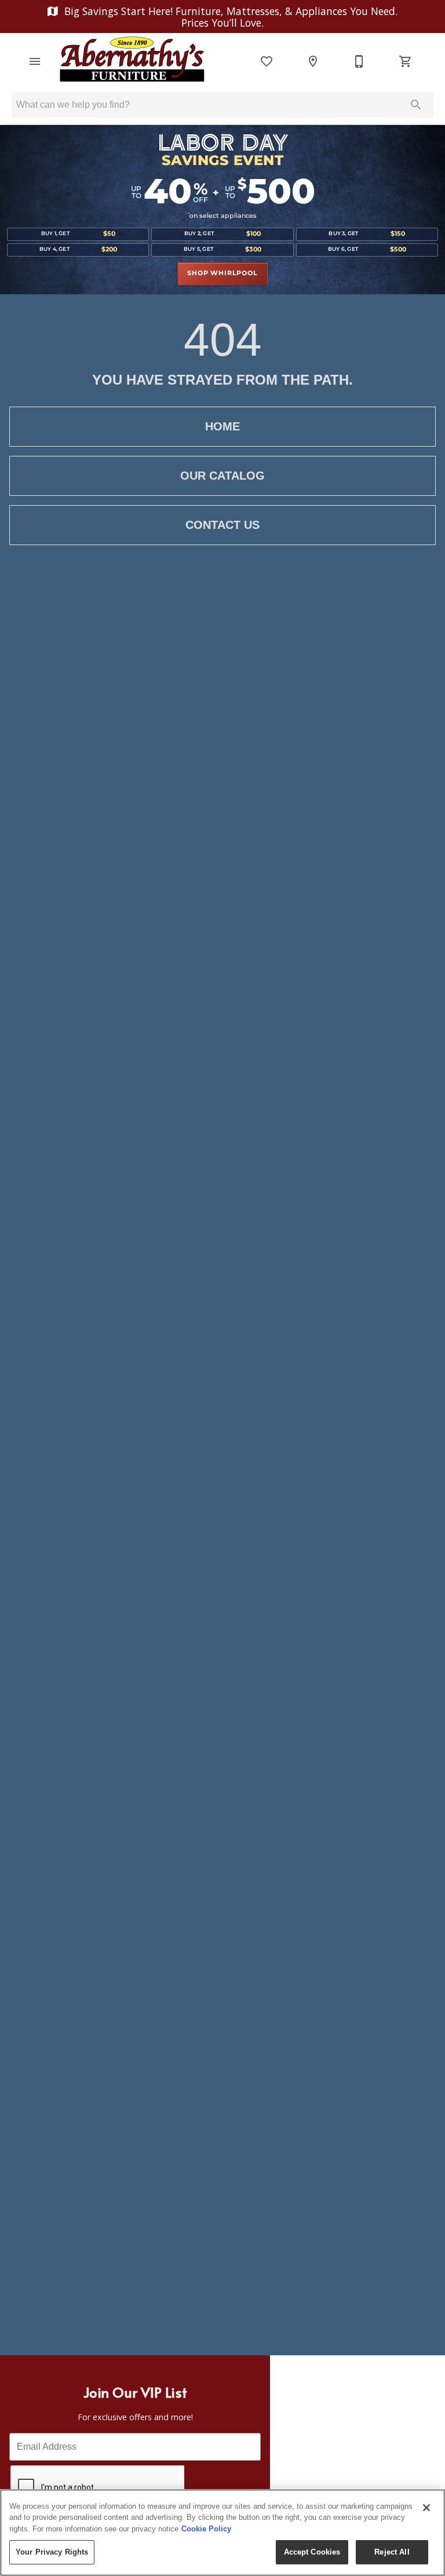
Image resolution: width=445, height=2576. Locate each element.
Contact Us (222, 525)
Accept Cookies (312, 2552)
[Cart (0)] (406, 61)
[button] (35, 61)
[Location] (313, 61)
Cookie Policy (206, 2529)
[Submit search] (416, 105)
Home (222, 426)
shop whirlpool (222, 273)
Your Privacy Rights (52, 2552)
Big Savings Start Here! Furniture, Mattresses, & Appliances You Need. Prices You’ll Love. (229, 17)
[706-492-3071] (359, 61)
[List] (267, 61)
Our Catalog (222, 476)
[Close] (426, 2508)
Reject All (392, 2552)
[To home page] (132, 61)
